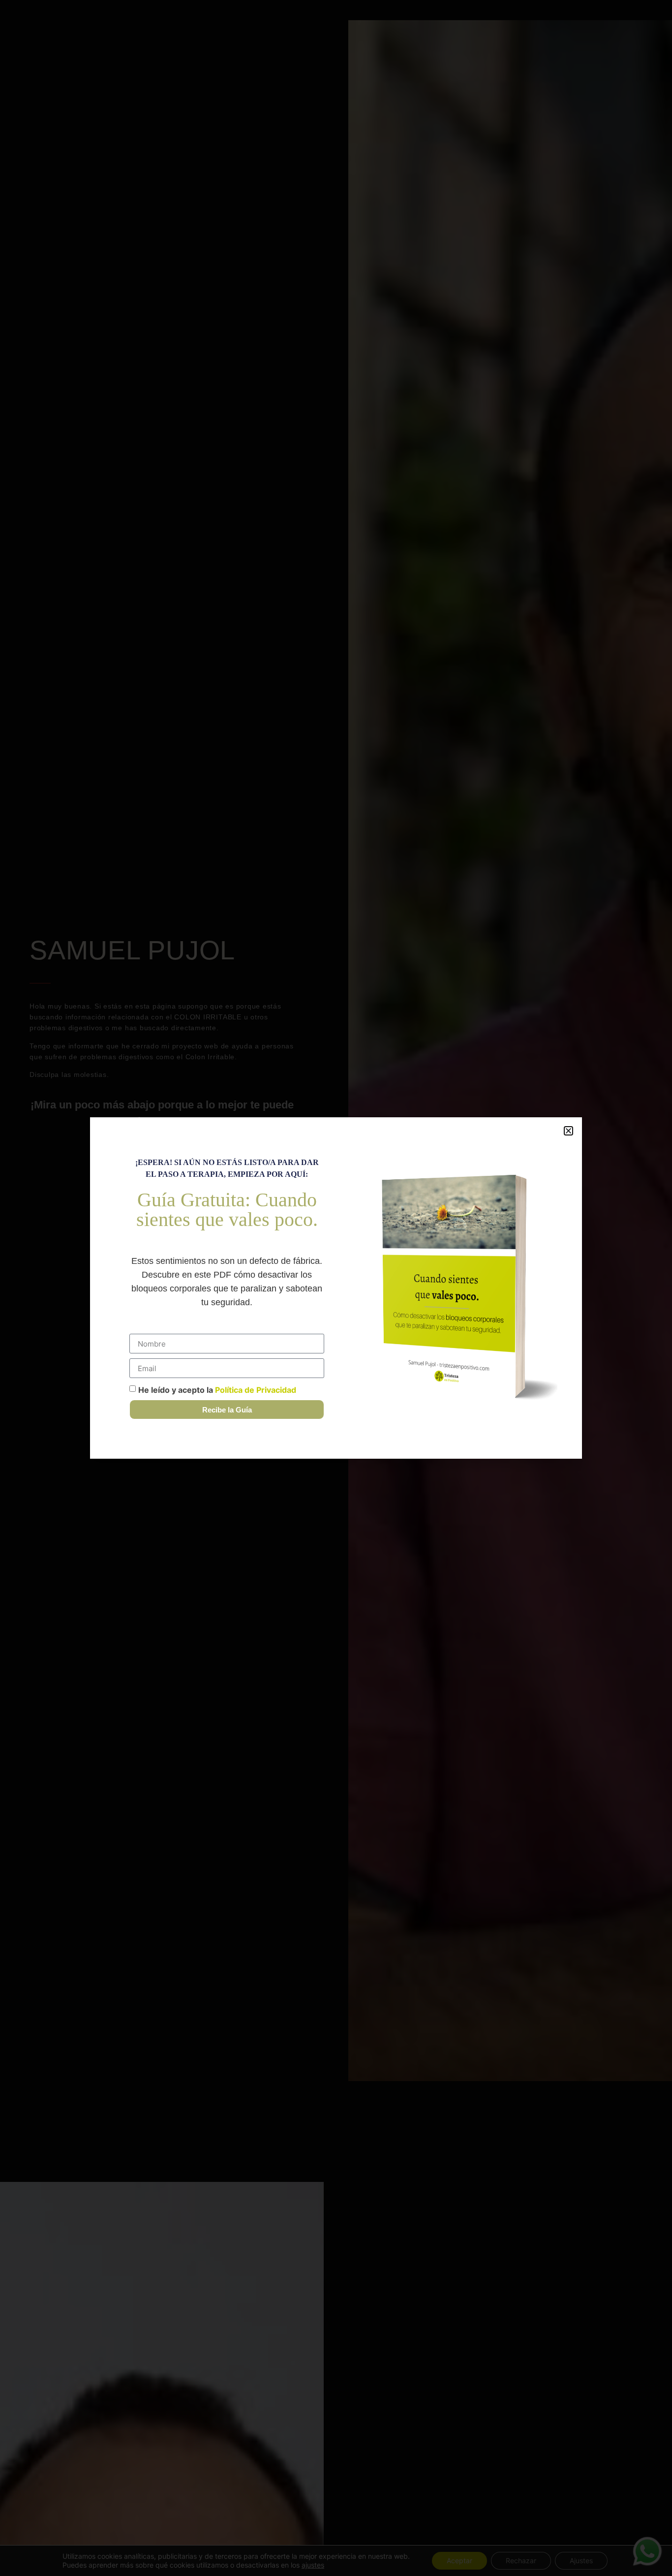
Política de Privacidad (256, 1390)
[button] (568, 1131)
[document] (336, 1288)
